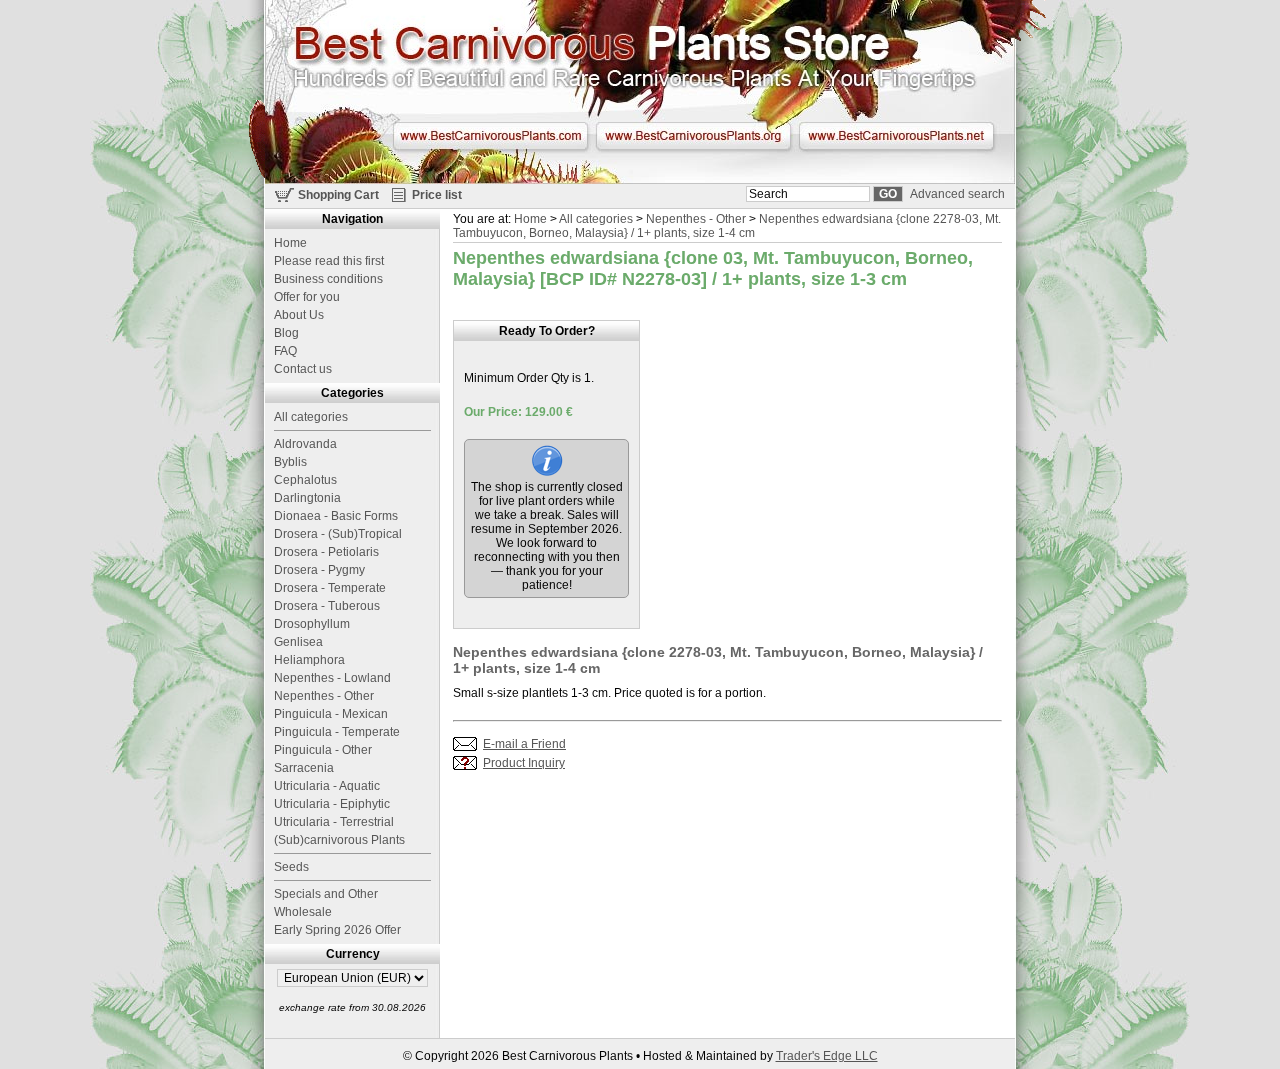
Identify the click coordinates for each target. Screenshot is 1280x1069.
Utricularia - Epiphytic (332, 804)
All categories (596, 219)
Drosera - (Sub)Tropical (338, 534)
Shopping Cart (338, 195)
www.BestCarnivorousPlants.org (693, 136)
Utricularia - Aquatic (327, 786)
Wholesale (303, 912)
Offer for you (307, 297)
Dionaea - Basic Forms (336, 516)
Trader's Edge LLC (827, 1056)
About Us (299, 315)
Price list (437, 195)
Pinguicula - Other (323, 750)
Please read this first (329, 261)
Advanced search (957, 194)
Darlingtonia (307, 498)
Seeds (291, 867)
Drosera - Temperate (330, 588)
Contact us (303, 369)
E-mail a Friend (524, 744)
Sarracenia (304, 768)
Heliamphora (309, 660)
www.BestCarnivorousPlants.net (896, 136)
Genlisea (298, 642)
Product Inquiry (524, 763)
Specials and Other (326, 894)
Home (530, 219)
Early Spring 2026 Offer (337, 930)
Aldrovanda (305, 444)
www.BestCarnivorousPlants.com (490, 136)
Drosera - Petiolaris (326, 552)
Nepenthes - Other (696, 219)
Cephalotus (305, 480)
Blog (286, 333)
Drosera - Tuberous (327, 606)
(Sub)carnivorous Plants (339, 840)
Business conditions (328, 279)
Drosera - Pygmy (319, 570)
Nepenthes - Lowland (332, 678)
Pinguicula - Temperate (337, 732)
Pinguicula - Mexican (331, 714)
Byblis (290, 462)
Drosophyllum (312, 624)
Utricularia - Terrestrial (334, 822)
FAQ (285, 351)
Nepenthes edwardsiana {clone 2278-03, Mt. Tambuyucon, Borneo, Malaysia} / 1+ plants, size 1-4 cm (727, 226)
